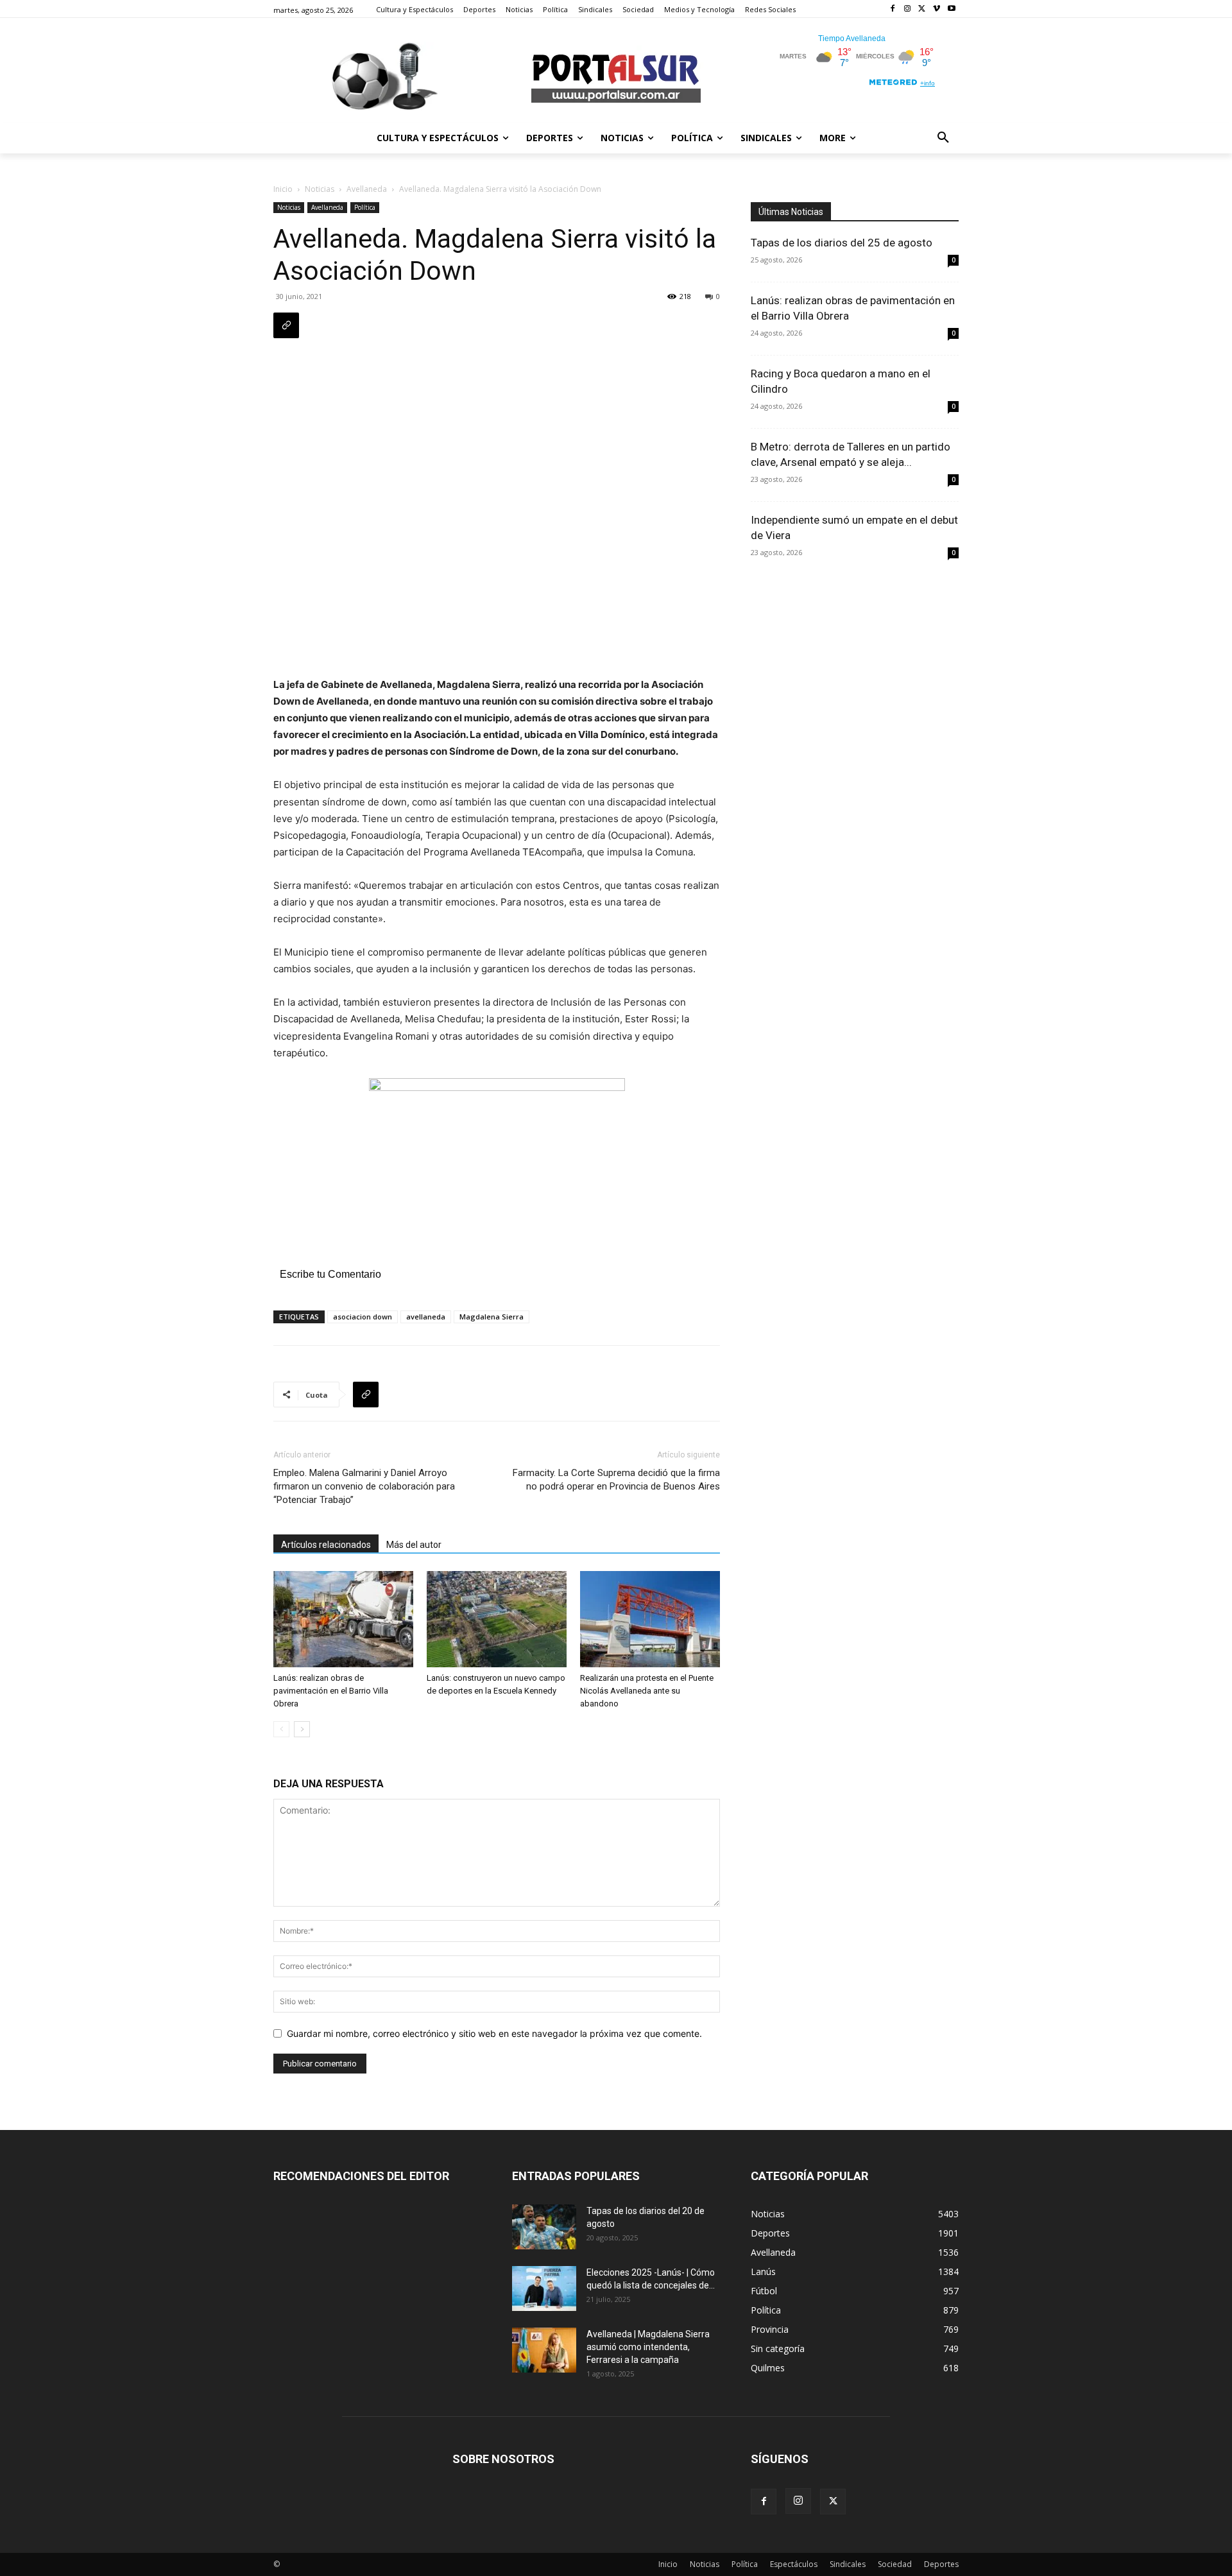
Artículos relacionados (326, 1545)
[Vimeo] (937, 9)
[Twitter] (922, 9)
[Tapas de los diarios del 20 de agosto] (544, 2227)
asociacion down (363, 1317)
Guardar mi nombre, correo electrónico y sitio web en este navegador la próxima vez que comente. (494, 2033)
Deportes (941, 2564)
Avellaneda (367, 189)
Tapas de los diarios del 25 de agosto (842, 243)
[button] (943, 138)
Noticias (320, 189)
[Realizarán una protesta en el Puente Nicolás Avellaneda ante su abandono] (650, 1619)
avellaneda (426, 1317)
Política (365, 207)
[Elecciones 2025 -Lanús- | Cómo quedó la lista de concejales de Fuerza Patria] (544, 2288)
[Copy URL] (286, 325)
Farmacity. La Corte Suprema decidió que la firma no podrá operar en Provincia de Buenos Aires (616, 1480)
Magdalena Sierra (492, 1317)
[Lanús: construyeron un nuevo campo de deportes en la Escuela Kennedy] (497, 1619)
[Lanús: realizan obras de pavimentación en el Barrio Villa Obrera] (343, 1619)
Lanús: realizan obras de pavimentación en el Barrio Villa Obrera (331, 1691)
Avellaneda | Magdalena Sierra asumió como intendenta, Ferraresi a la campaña (648, 2347)
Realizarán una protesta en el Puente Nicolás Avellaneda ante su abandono (647, 1691)
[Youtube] (951, 9)
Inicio (283, 189)
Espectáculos (794, 2564)
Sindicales (848, 2564)
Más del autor (414, 1545)
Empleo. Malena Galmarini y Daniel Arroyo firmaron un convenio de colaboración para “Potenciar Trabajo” (364, 1486)
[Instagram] (908, 9)
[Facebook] (893, 9)
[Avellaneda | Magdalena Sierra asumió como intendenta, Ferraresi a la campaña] (544, 2350)
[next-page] (302, 1729)
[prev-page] (281, 1729)
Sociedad (895, 2564)
